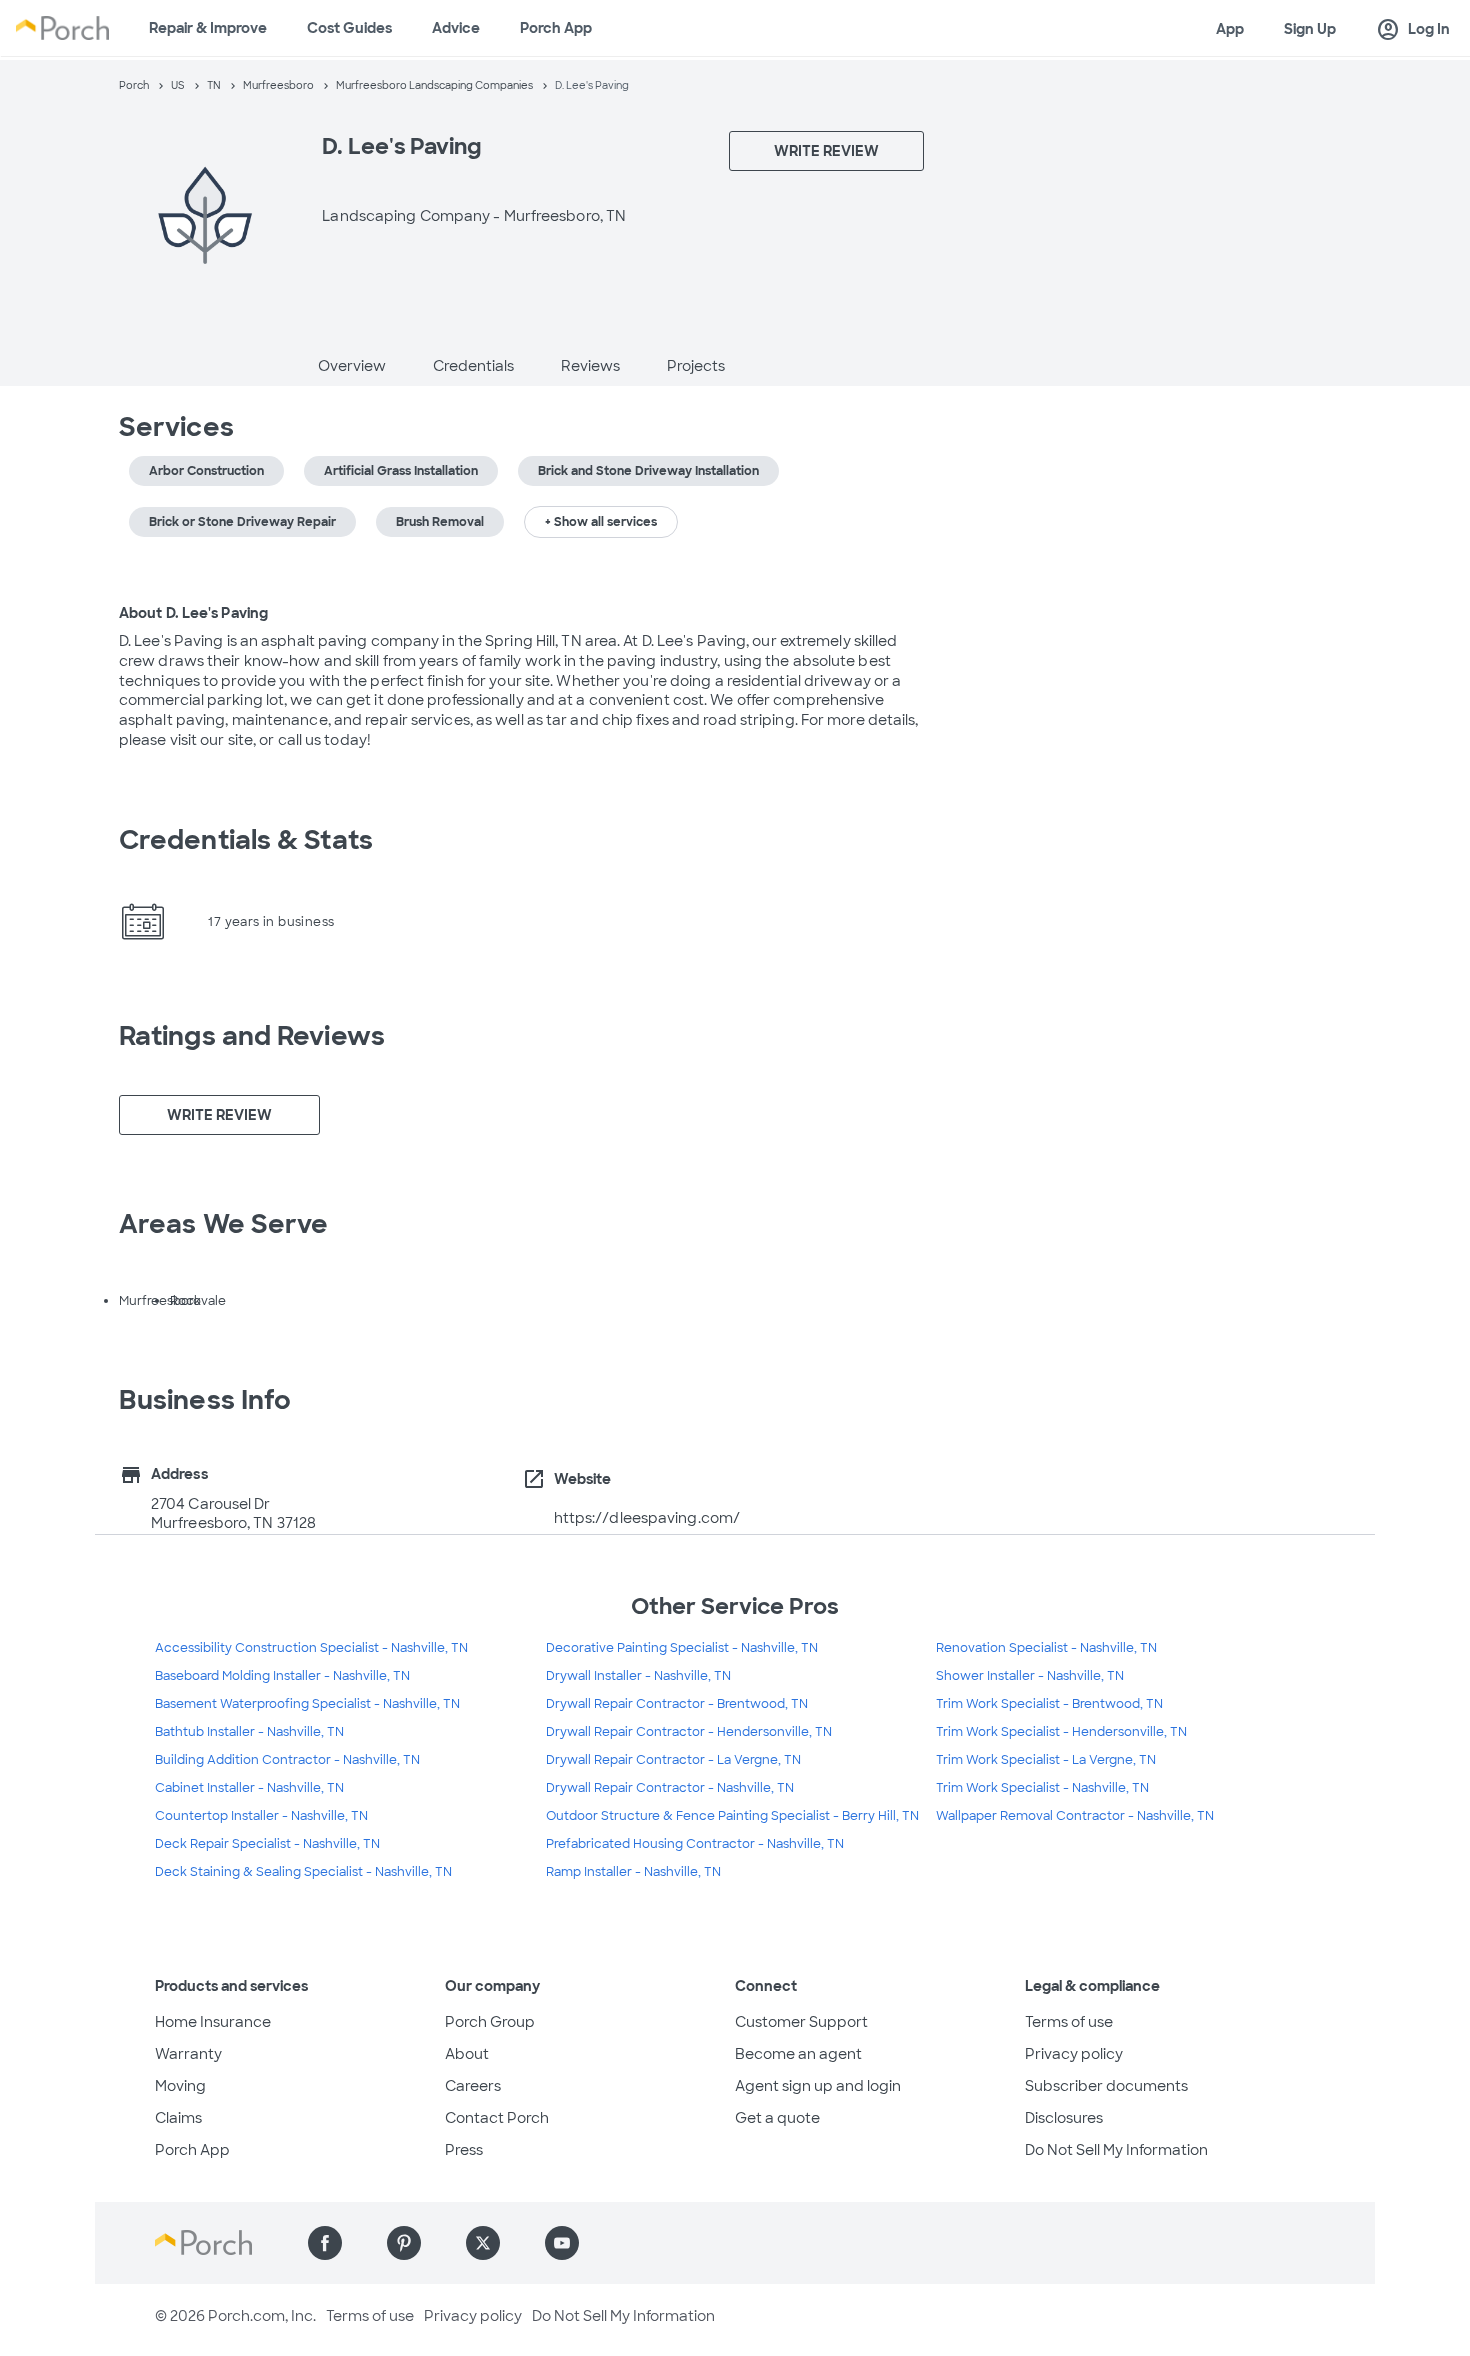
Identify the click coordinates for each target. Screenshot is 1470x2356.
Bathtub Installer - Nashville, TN (249, 1732)
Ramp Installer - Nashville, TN (633, 1872)
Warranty (188, 2054)
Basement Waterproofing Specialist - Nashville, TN (307, 1704)
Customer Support (801, 2022)
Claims (178, 2118)
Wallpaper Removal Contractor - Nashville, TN (1075, 1816)
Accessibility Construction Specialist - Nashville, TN (311, 1648)
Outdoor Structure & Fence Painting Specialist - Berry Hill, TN (732, 1816)
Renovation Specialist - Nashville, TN (1046, 1648)
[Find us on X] (483, 2243)
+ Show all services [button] (601, 522)
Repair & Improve (208, 28)
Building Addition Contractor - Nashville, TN (287, 1760)
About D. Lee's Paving (193, 613)
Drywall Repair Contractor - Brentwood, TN (677, 1704)
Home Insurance (213, 2022)
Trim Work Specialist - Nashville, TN (1042, 1788)
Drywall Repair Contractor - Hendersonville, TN (689, 1732)
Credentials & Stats (246, 840)
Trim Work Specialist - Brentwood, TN (1049, 1704)
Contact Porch (497, 2118)
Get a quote (777, 2118)
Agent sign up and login (818, 2086)
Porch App (556, 28)
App (1230, 29)
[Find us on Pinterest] (404, 2243)
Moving (180, 2086)
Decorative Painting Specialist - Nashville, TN (682, 1648)
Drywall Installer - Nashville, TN (638, 1676)
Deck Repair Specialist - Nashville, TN (267, 1844)
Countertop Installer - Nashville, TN (261, 1816)
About (467, 2054)
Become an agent (798, 2054)
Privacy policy (1074, 2054)
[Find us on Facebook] (325, 2243)
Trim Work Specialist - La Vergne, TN (1046, 1760)
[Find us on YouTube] (562, 2243)
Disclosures (1064, 2118)
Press (464, 2150)
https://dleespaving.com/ (647, 1518)
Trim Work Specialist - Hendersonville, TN (1061, 1732)
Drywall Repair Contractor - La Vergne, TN (673, 1760)
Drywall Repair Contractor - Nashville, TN (670, 1788)
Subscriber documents (1106, 2086)
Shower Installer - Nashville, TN (1030, 1676)
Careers (473, 2086)
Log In (1413, 30)
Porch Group (490, 2022)
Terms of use (1069, 2022)
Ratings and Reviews (252, 1036)
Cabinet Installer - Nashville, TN (249, 1788)
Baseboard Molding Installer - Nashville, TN (282, 1676)
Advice (456, 28)
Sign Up (1310, 29)
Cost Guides (349, 28)
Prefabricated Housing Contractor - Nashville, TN (695, 1844)
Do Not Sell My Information (1116, 2150)
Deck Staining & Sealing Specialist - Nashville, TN (303, 1872)
